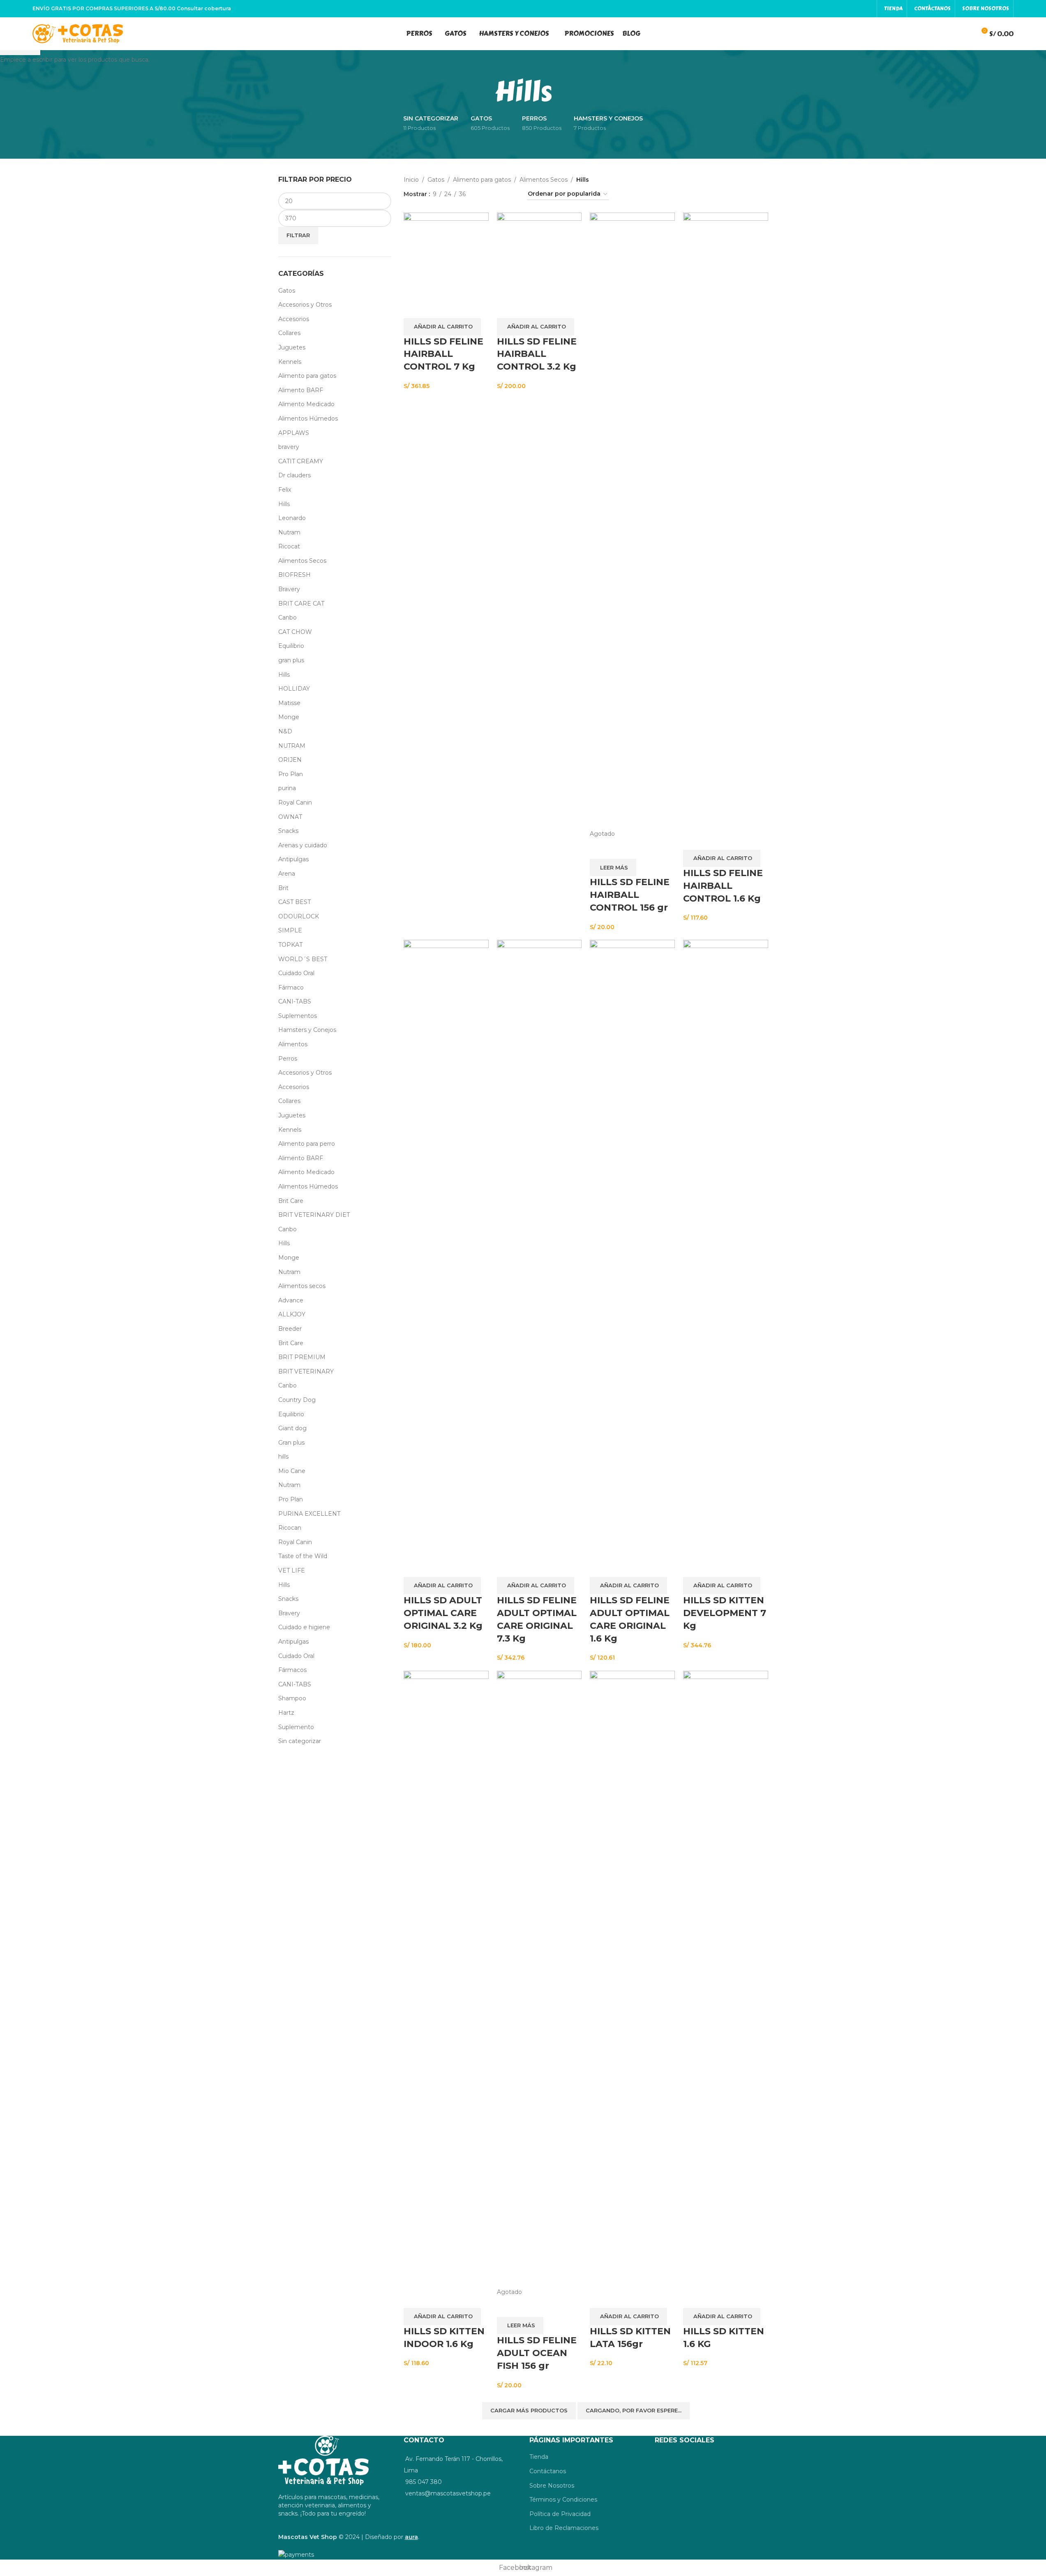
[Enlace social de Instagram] (867, 8)
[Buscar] (966, 34)
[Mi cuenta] (951, 34)
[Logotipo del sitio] (78, 33)
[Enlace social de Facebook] (857, 8)
